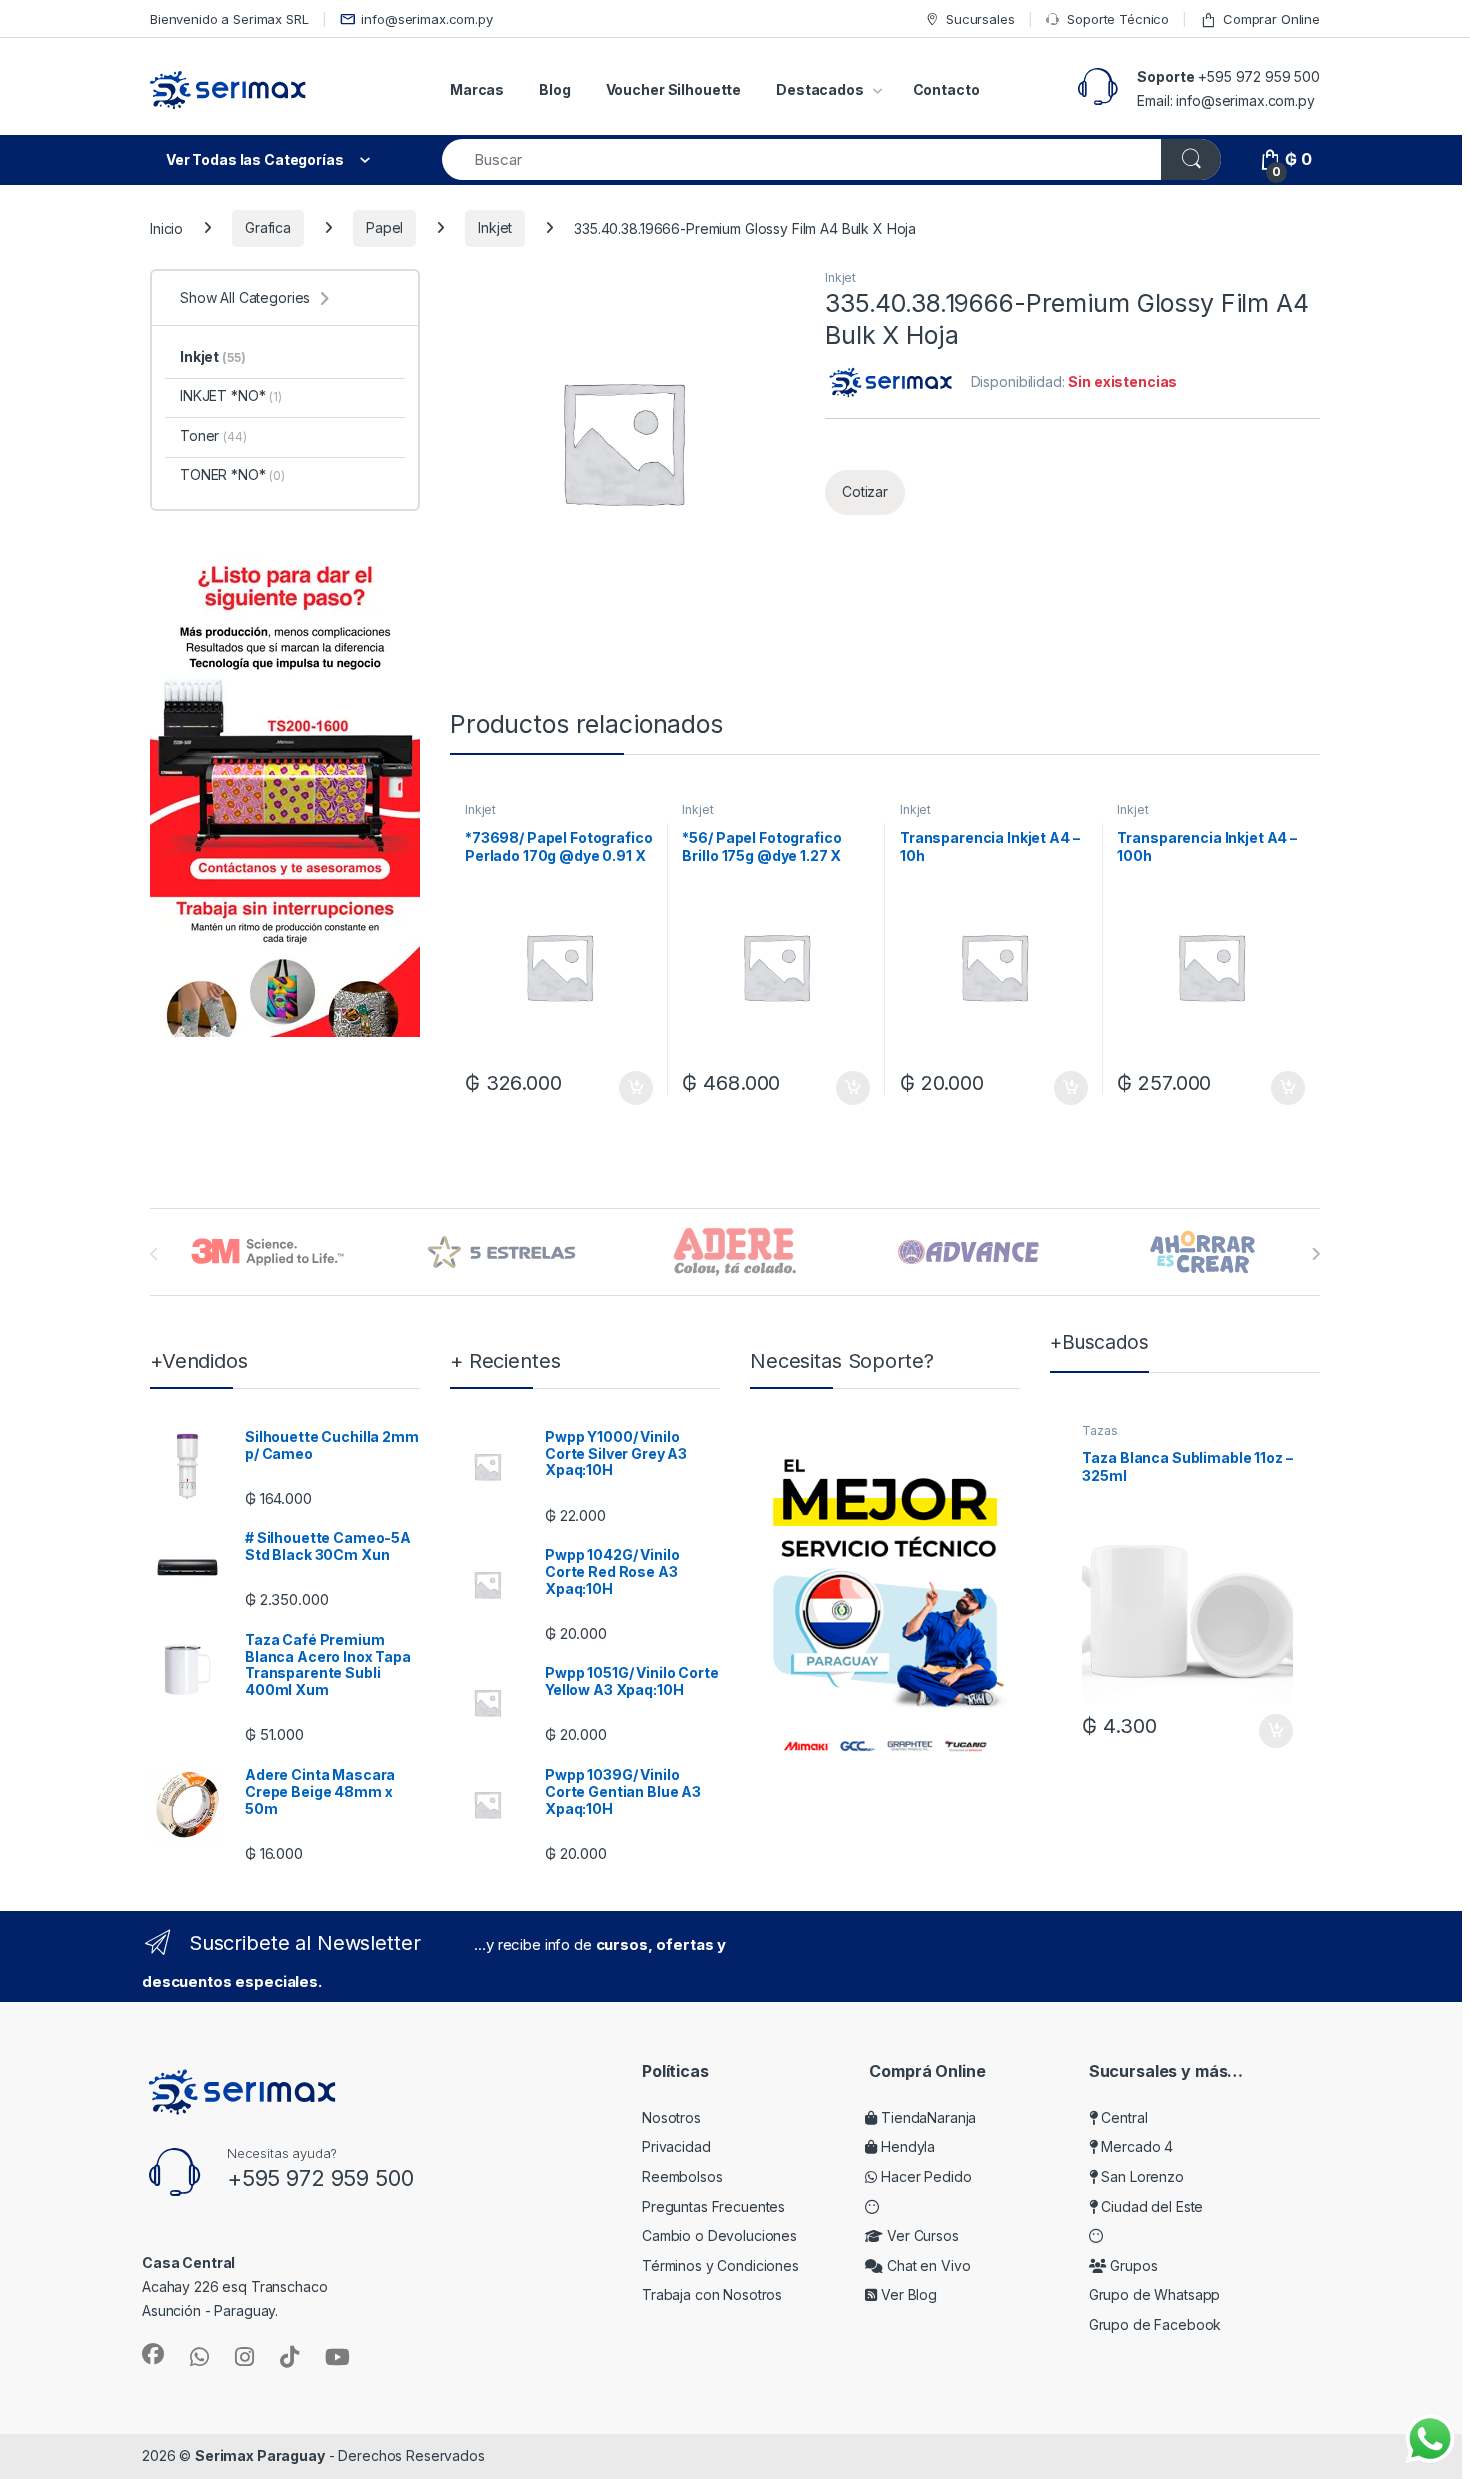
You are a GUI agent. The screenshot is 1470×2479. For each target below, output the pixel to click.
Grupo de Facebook (1155, 2324)
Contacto (946, 89)
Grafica (268, 227)
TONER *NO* (232, 474)
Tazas (1099, 1430)
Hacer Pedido (924, 2176)
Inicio (166, 227)
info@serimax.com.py (426, 19)
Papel (384, 227)
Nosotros (671, 2117)
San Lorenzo (1141, 2176)
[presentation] (1315, 1254)
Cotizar (865, 491)
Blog (554, 89)
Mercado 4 (1135, 2146)
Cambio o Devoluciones (719, 2235)
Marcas (477, 89)
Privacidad (676, 2146)
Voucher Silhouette (673, 89)
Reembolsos (682, 2176)
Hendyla (906, 2146)
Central (1123, 2117)
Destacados (820, 89)
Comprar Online (1271, 19)
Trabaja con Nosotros (712, 2294)
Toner (213, 435)
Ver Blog (907, 2294)
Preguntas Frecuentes (713, 2206)
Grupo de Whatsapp (1155, 2294)
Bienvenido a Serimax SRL (229, 19)
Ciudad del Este (1151, 2206)
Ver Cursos (920, 2235)
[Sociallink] (153, 2354)
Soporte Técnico (1118, 19)
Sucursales (980, 19)
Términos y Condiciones (720, 2265)
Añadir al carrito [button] (631, 1088)
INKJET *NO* (231, 395)
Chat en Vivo (926, 2265)
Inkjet (495, 227)
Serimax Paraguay (260, 2455)
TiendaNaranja (926, 2117)
